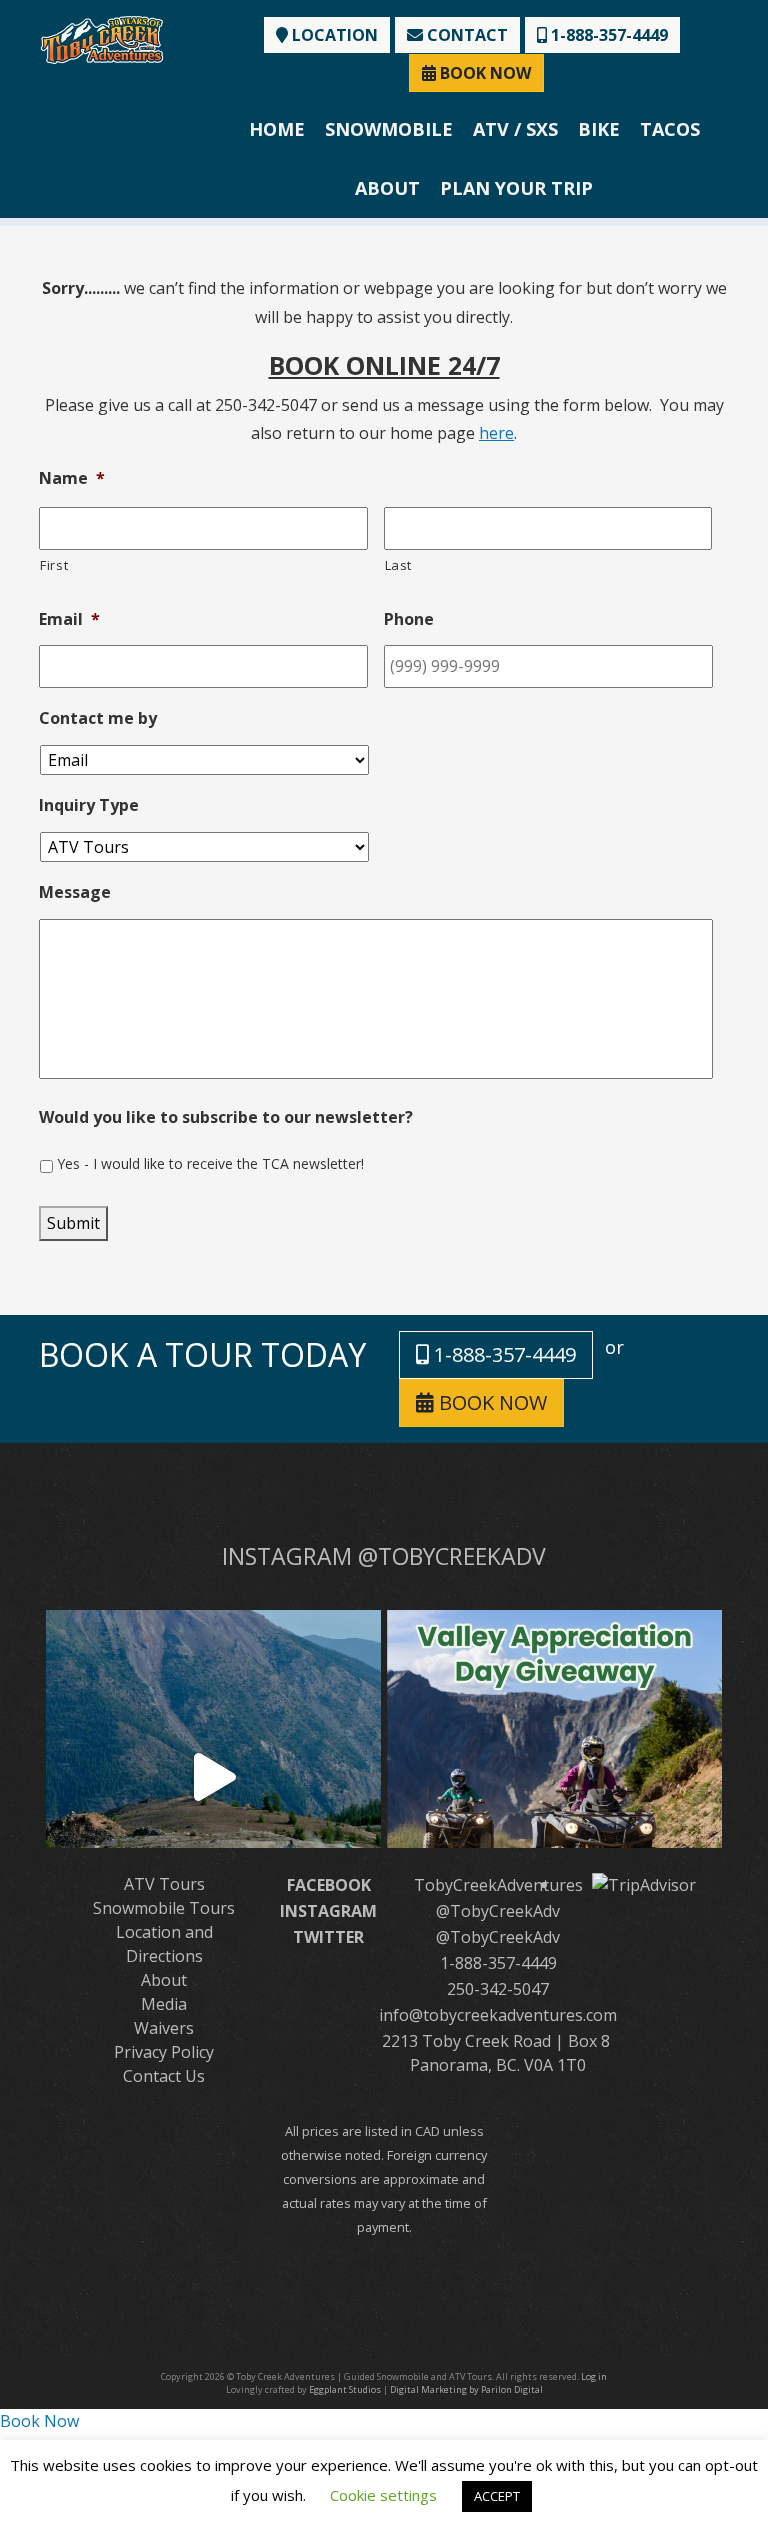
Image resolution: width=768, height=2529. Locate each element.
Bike (599, 129)
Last (399, 565)
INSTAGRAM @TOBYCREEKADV (384, 1556)
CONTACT (465, 35)
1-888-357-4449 (607, 35)
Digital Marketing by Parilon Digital (466, 2389)
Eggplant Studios (345, 2389)
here (496, 433)
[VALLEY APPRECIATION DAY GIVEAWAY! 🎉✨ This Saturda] (554, 1777)
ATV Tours (164, 1884)
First (54, 565)
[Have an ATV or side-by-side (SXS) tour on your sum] (213, 1777)
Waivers (164, 2028)
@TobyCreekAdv (498, 1911)
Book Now (39, 2421)
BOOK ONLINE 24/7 (384, 365)
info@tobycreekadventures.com (498, 2015)
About (387, 188)
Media (164, 2004)
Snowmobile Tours (164, 1908)
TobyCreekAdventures (498, 1885)
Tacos (670, 129)
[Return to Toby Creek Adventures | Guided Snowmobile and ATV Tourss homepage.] (102, 38)
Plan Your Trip (516, 188)
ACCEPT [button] (497, 2496)
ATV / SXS (515, 129)
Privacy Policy (164, 2052)
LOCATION (333, 35)
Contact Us (164, 2076)
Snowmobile (389, 129)
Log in (594, 2376)
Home (277, 129)
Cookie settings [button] (383, 2495)
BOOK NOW (483, 73)
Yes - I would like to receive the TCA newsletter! (210, 1163)
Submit (73, 1223)
